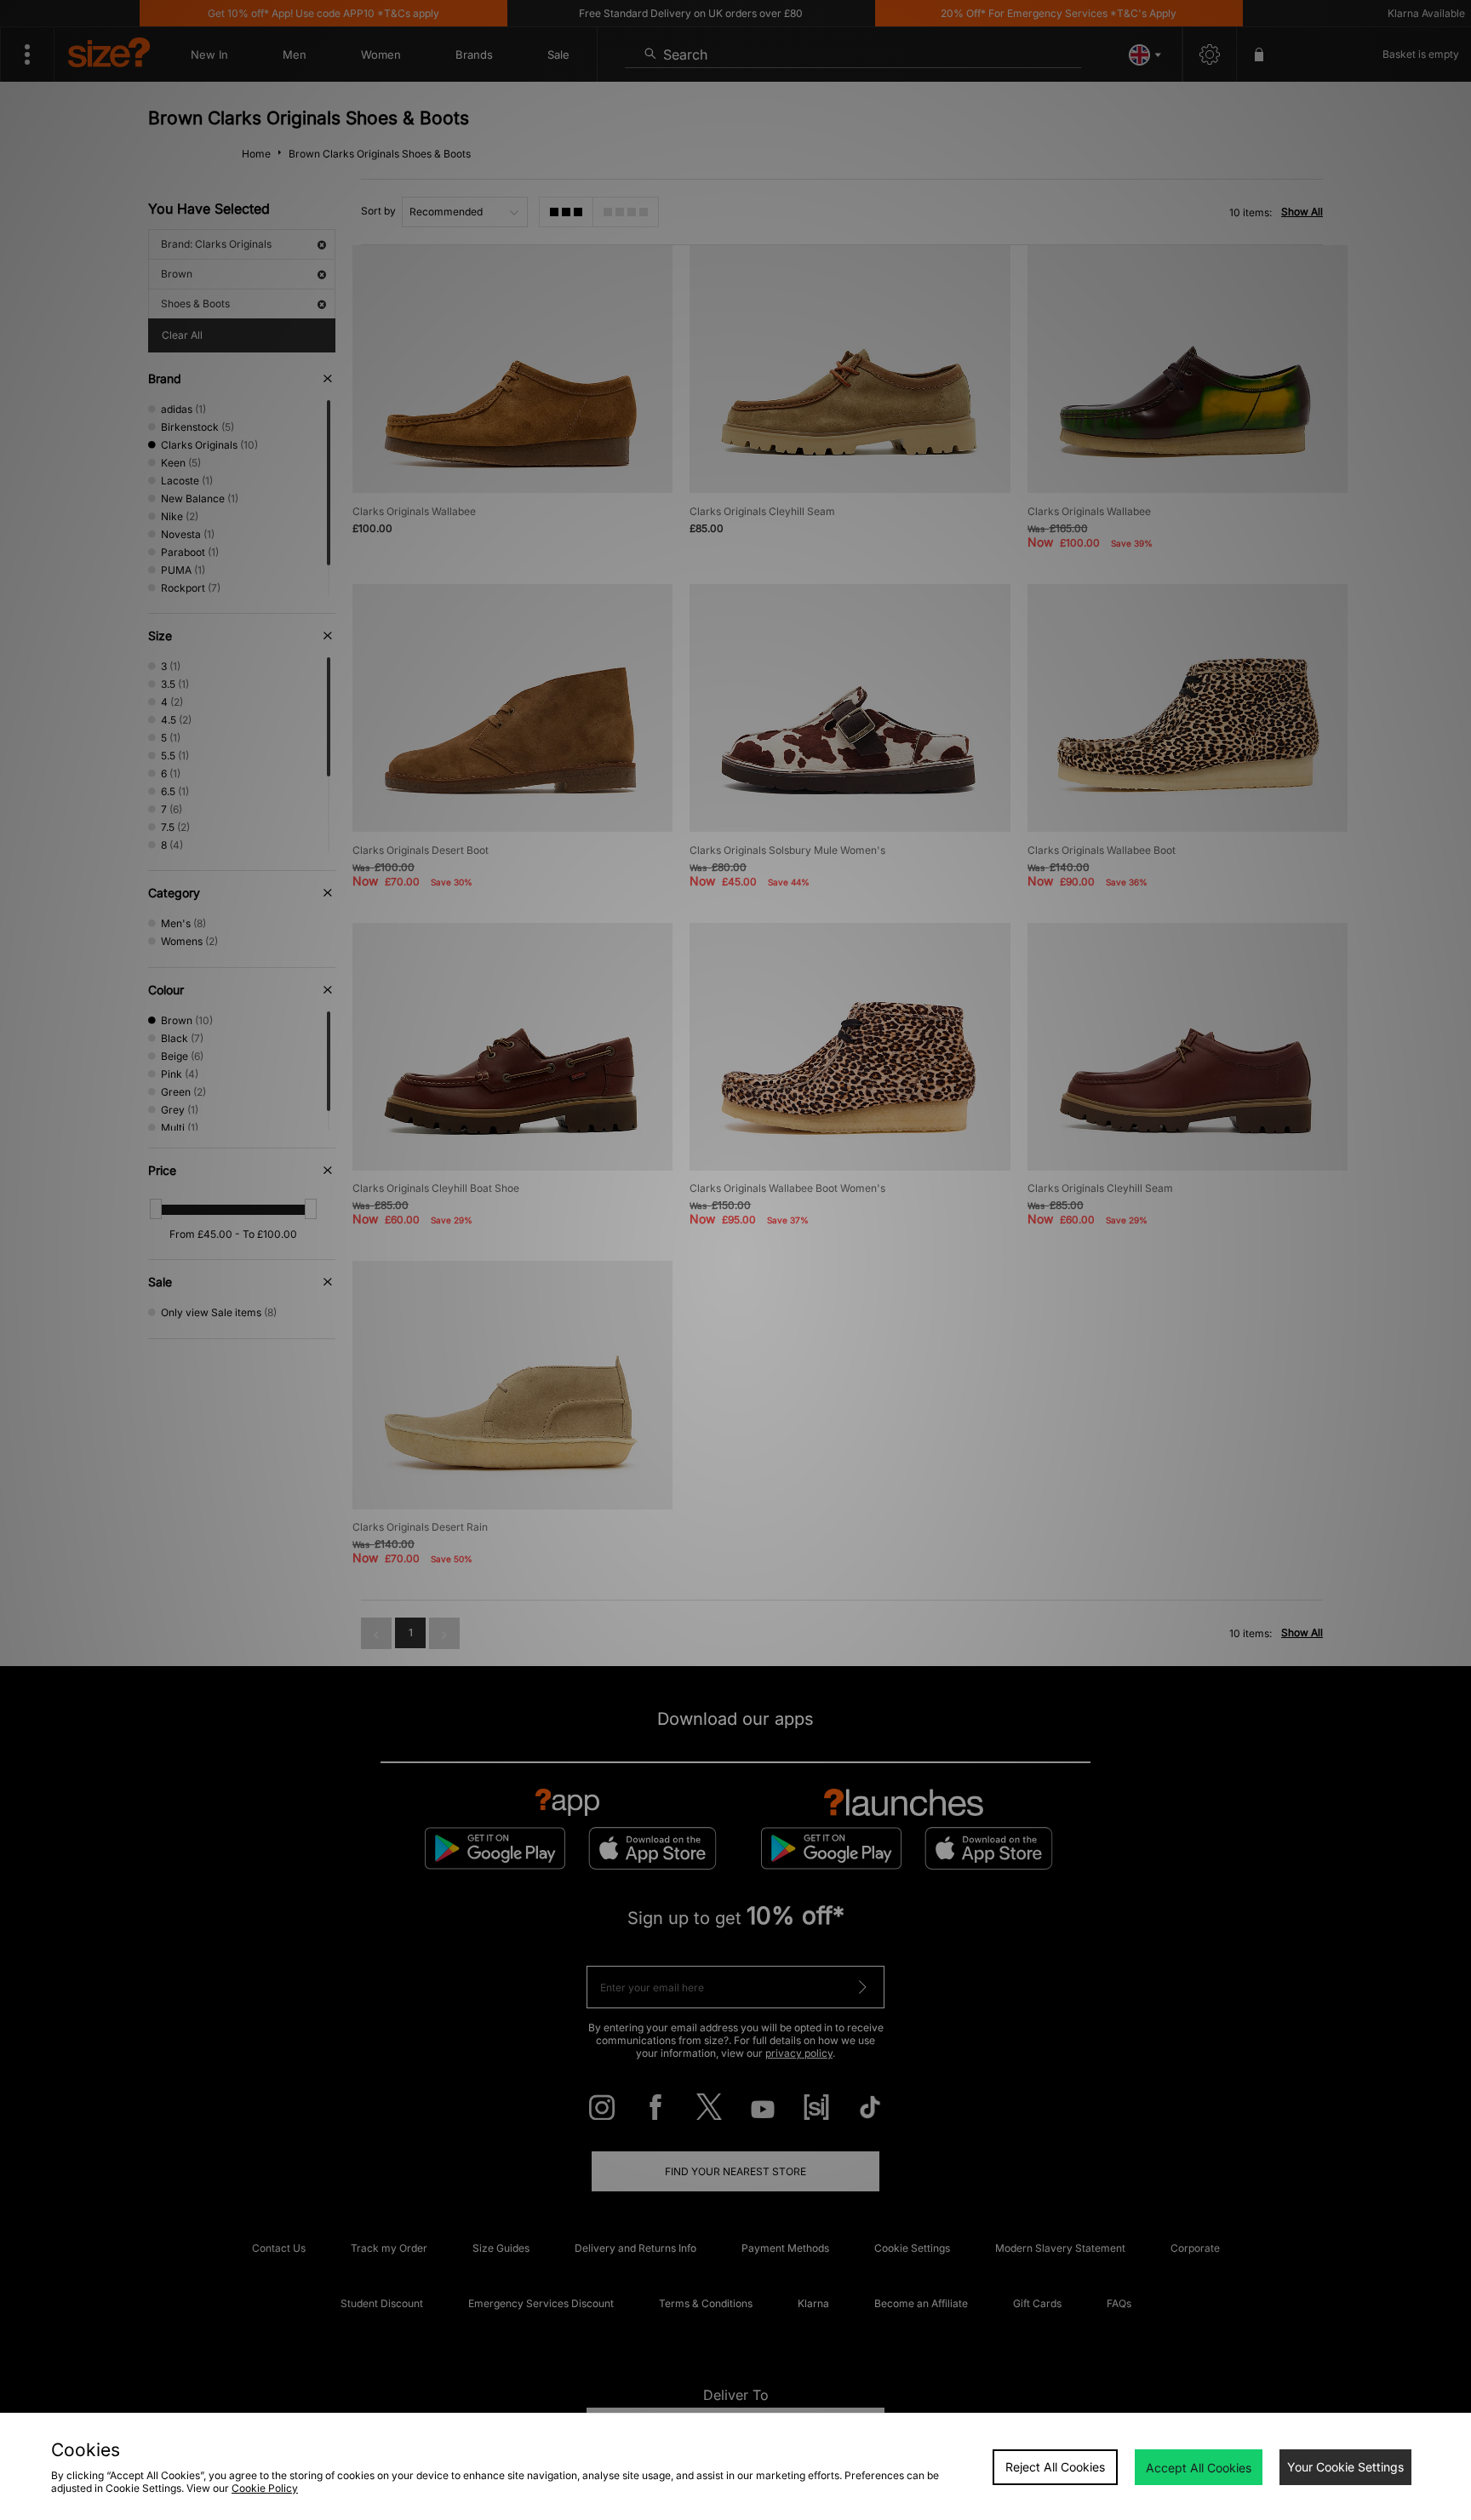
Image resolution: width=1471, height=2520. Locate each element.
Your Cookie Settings (1345, 2467)
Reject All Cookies (1055, 2467)
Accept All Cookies (1199, 2468)
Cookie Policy (265, 2488)
